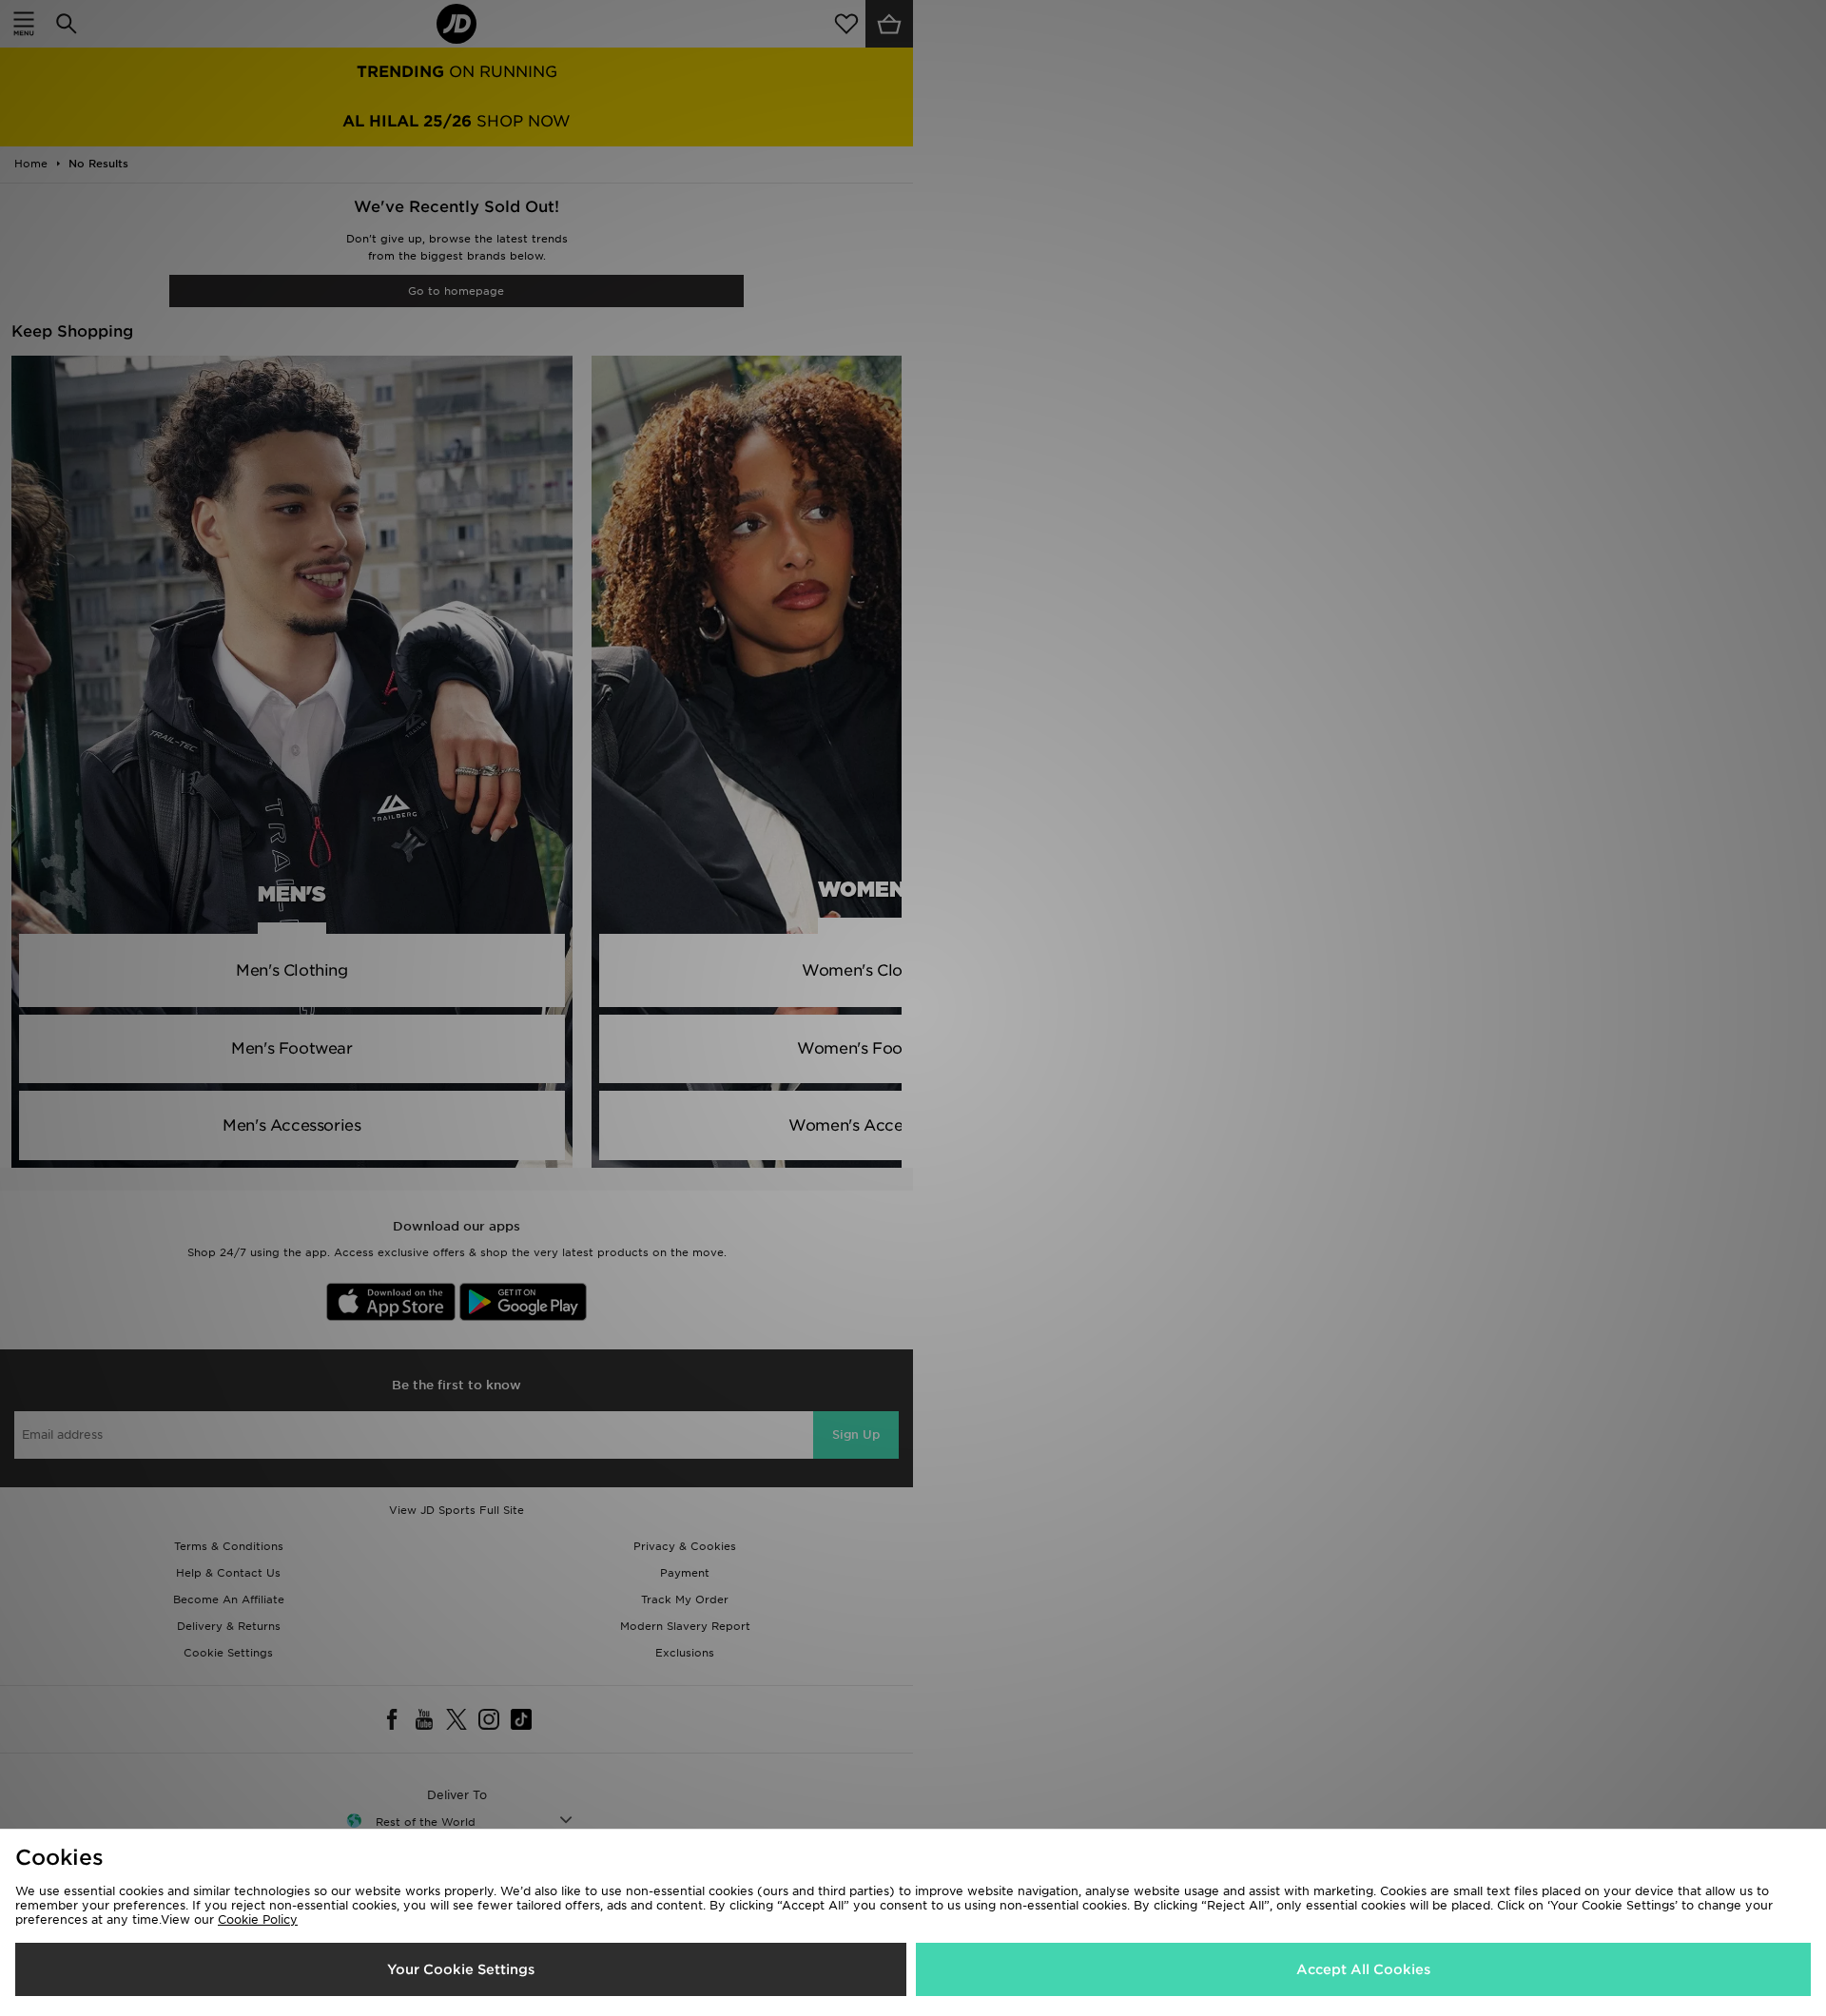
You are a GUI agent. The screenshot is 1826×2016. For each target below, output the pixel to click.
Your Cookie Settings (461, 1969)
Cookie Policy (258, 1919)
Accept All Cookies (1363, 1969)
